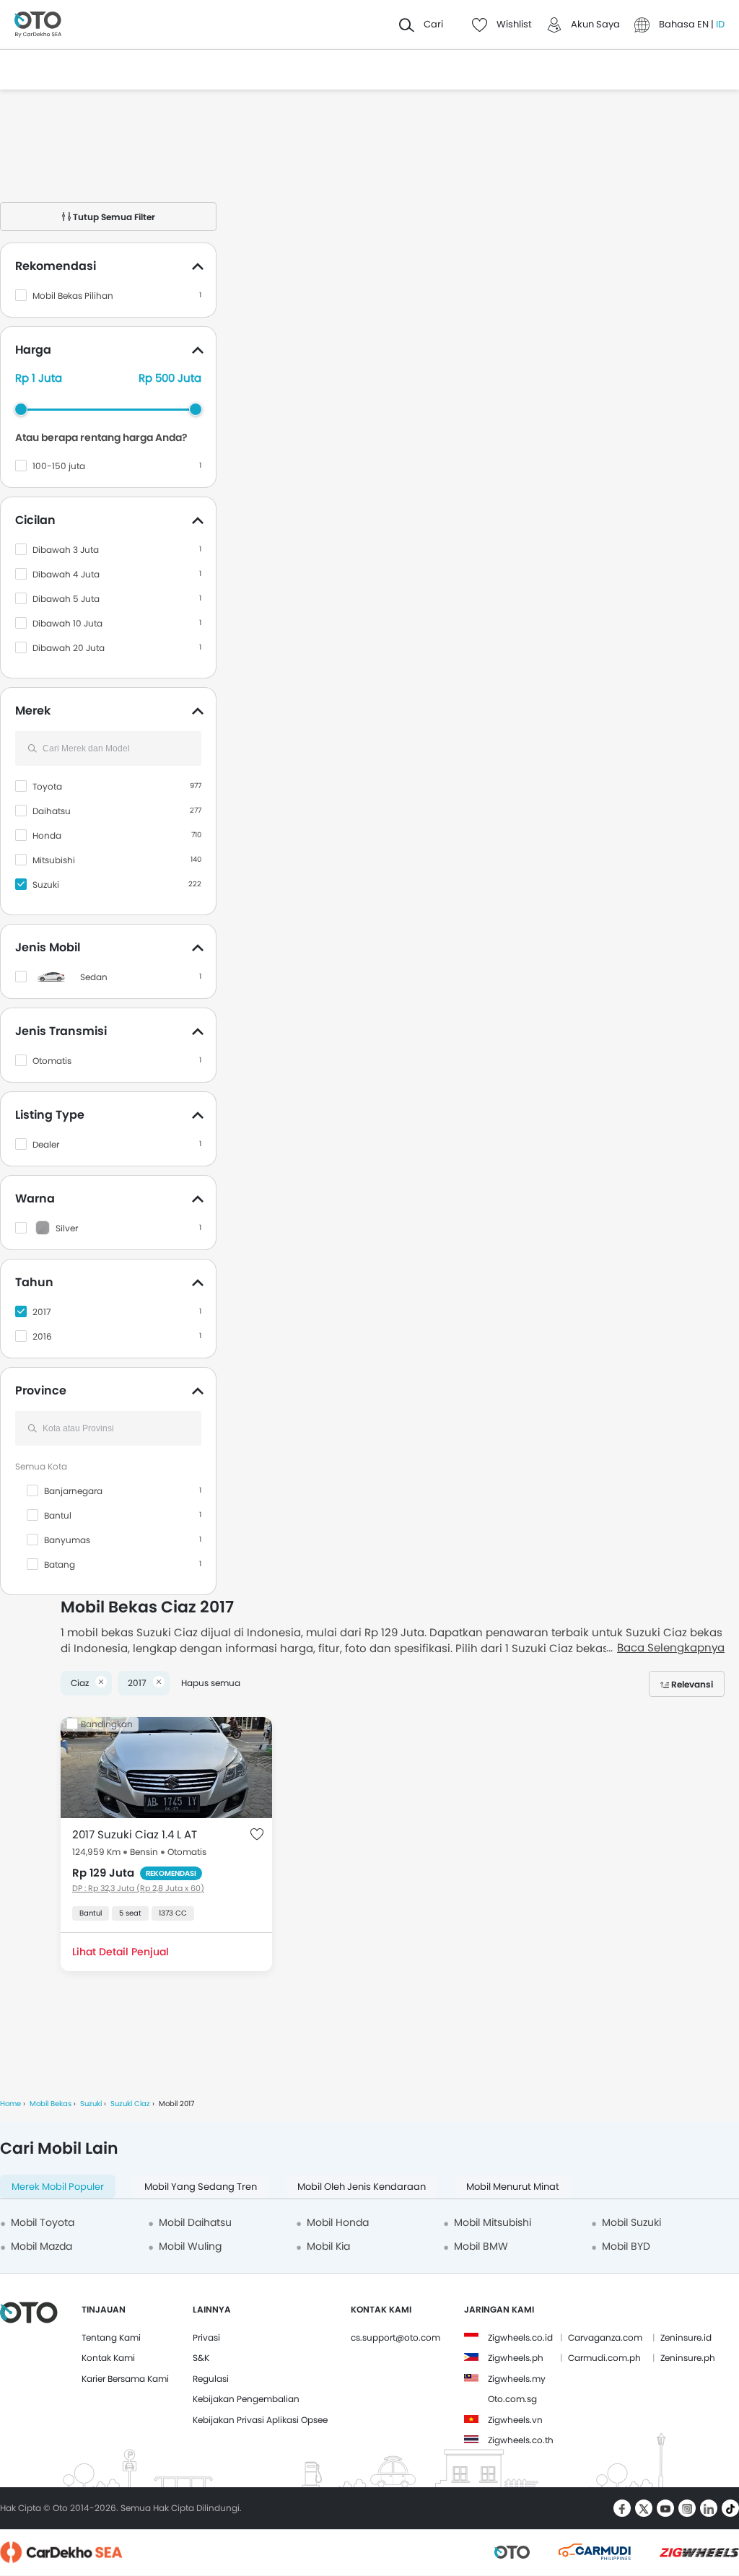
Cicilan (35, 520)
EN (704, 24)
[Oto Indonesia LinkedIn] (709, 2508)
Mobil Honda (338, 2222)
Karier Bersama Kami (125, 2379)
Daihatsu (52, 811)
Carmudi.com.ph (604, 2358)
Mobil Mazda (41, 2246)
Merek (33, 711)
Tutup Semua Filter (113, 217)
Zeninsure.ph (688, 2358)
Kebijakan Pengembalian (246, 2399)
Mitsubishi (54, 860)
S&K (201, 2358)
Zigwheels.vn (515, 2420)
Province (41, 1390)
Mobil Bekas (51, 2104)
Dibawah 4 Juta (66, 574)
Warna (35, 1199)
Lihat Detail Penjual (121, 1952)
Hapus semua (211, 1683)
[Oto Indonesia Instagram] (687, 2508)
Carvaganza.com (605, 2337)
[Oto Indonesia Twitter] (644, 2508)
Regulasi (211, 2379)
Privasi (206, 2337)
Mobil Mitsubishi (493, 2222)
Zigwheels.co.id (520, 2337)
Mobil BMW (481, 2246)
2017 (42, 1312)
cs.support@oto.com (395, 2337)
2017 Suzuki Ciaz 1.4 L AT (135, 1834)
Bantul (58, 1515)
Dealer (46, 1144)
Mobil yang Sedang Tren (201, 2187)
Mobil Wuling (190, 2246)
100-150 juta (59, 466)
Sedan (94, 977)
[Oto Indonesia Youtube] (665, 2508)
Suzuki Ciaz (130, 2104)
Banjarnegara (73, 1491)
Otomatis (52, 1061)
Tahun (34, 1282)
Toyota (47, 786)
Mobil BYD (626, 2246)
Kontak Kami (108, 2358)
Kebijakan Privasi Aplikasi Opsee (260, 2420)
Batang (60, 1564)
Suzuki (46, 885)
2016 (42, 1336)
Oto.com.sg (512, 2399)
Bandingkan (107, 1724)
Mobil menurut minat (513, 2187)
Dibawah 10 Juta (67, 623)
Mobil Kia (328, 2246)
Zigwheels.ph (516, 2358)
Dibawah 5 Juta (66, 599)
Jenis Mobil (48, 947)
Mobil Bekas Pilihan (73, 296)
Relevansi (692, 1684)
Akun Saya (595, 24)
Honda (47, 835)
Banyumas (67, 1540)
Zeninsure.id (686, 2337)
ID (720, 24)
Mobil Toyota (43, 2222)
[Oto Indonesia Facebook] (622, 2508)
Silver (67, 1228)
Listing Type (50, 1115)
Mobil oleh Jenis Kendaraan (362, 2187)
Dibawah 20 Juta (69, 648)
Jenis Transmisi (61, 1031)
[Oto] (38, 25)
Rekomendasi (56, 266)
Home (10, 2104)
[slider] (21, 409)
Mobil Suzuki (631, 2222)
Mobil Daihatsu (195, 2222)
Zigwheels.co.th (521, 2440)
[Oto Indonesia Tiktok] (730, 2508)
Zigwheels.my (517, 2379)
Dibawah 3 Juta (66, 550)
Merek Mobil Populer (58, 2187)
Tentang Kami (111, 2337)
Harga (33, 350)
